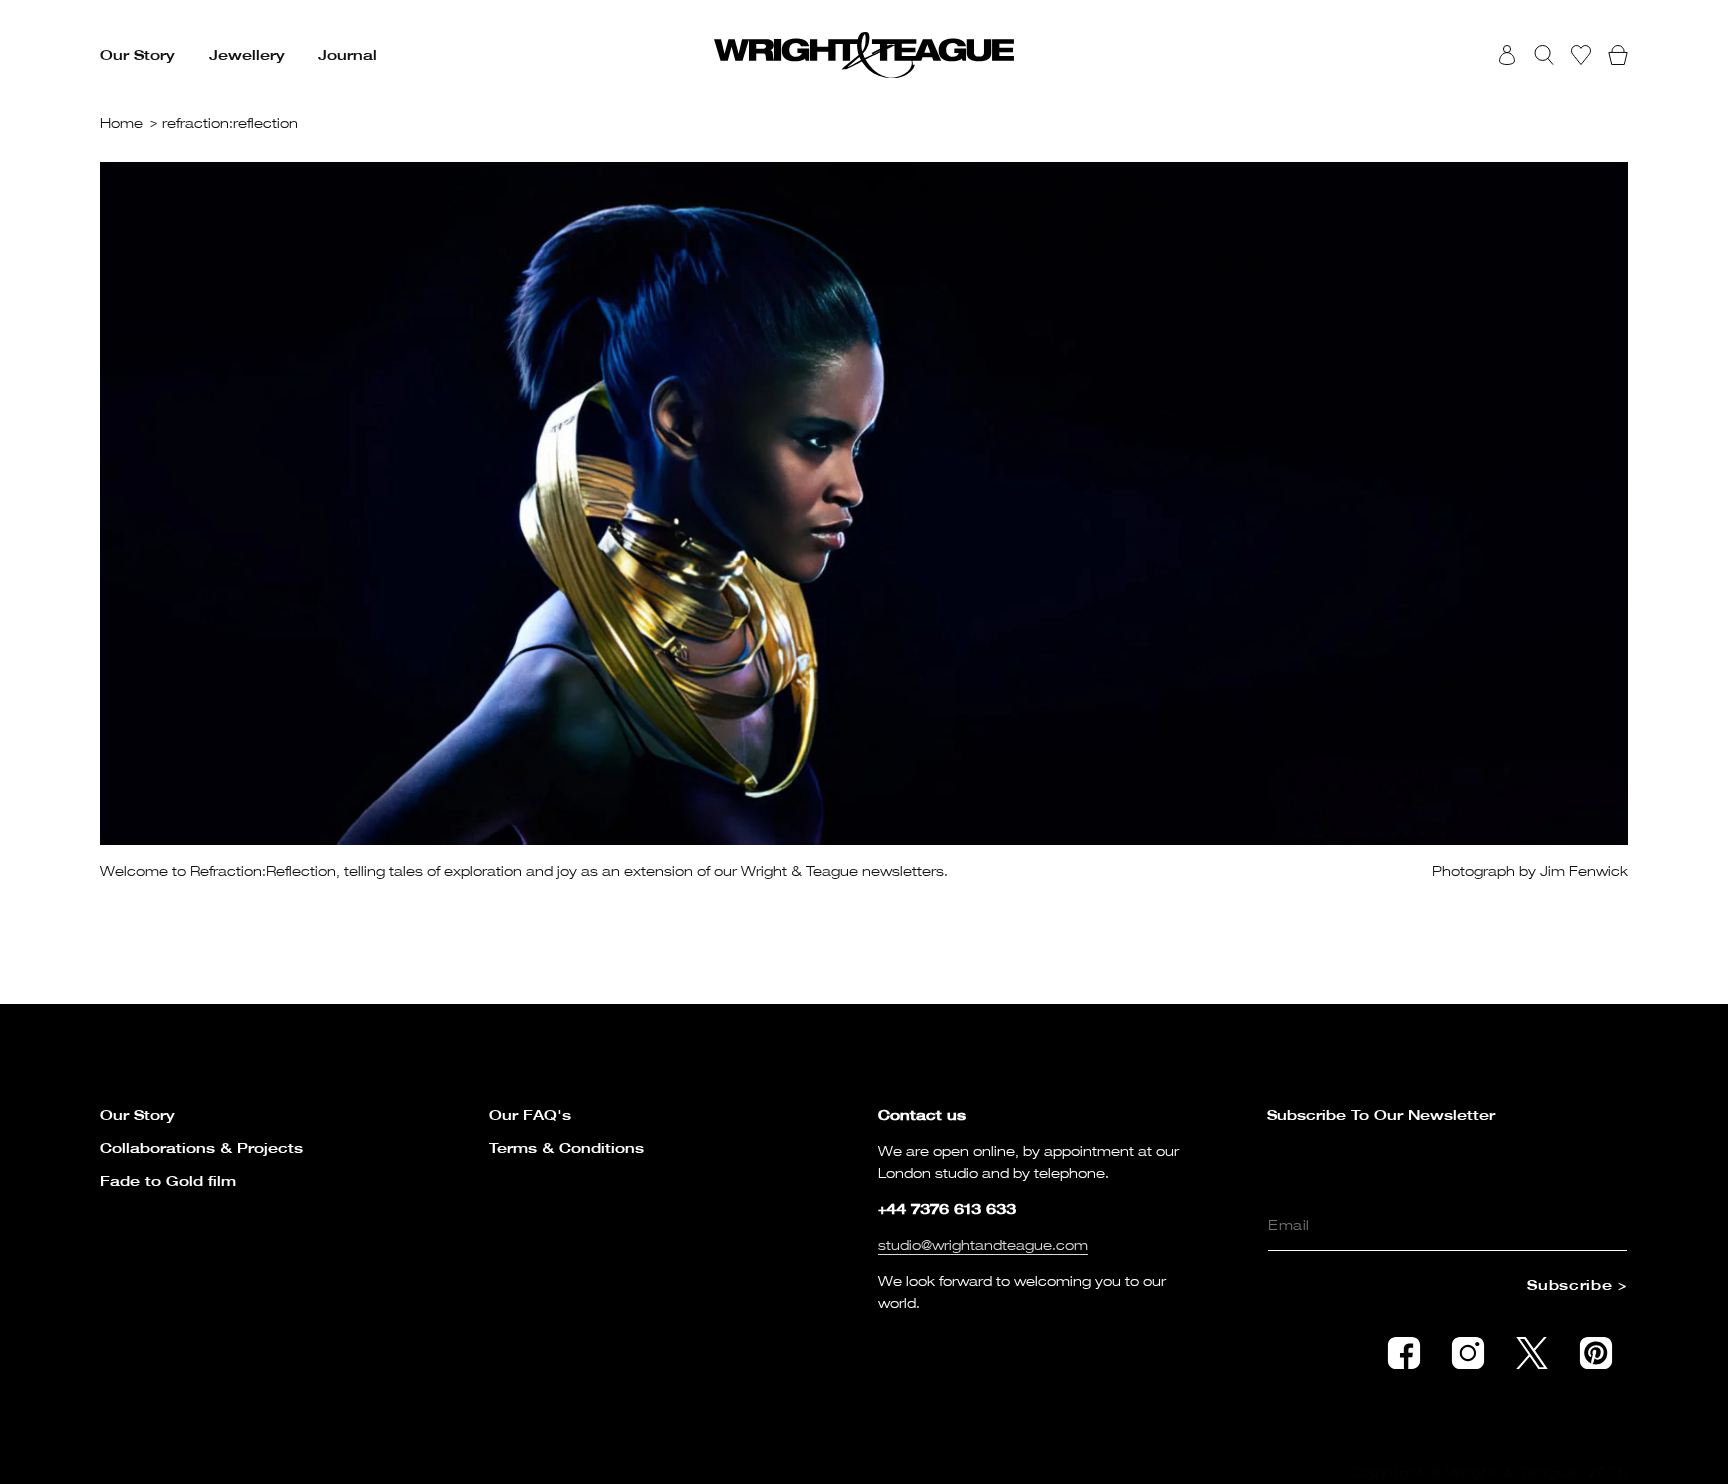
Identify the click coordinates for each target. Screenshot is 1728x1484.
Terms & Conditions (566, 1147)
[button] (137, 55)
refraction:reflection (230, 122)
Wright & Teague (1512, 1471)
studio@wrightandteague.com (983, 1244)
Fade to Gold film (168, 1180)
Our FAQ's (530, 1114)
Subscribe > (1577, 1284)
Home (121, 122)
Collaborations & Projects (201, 1147)
